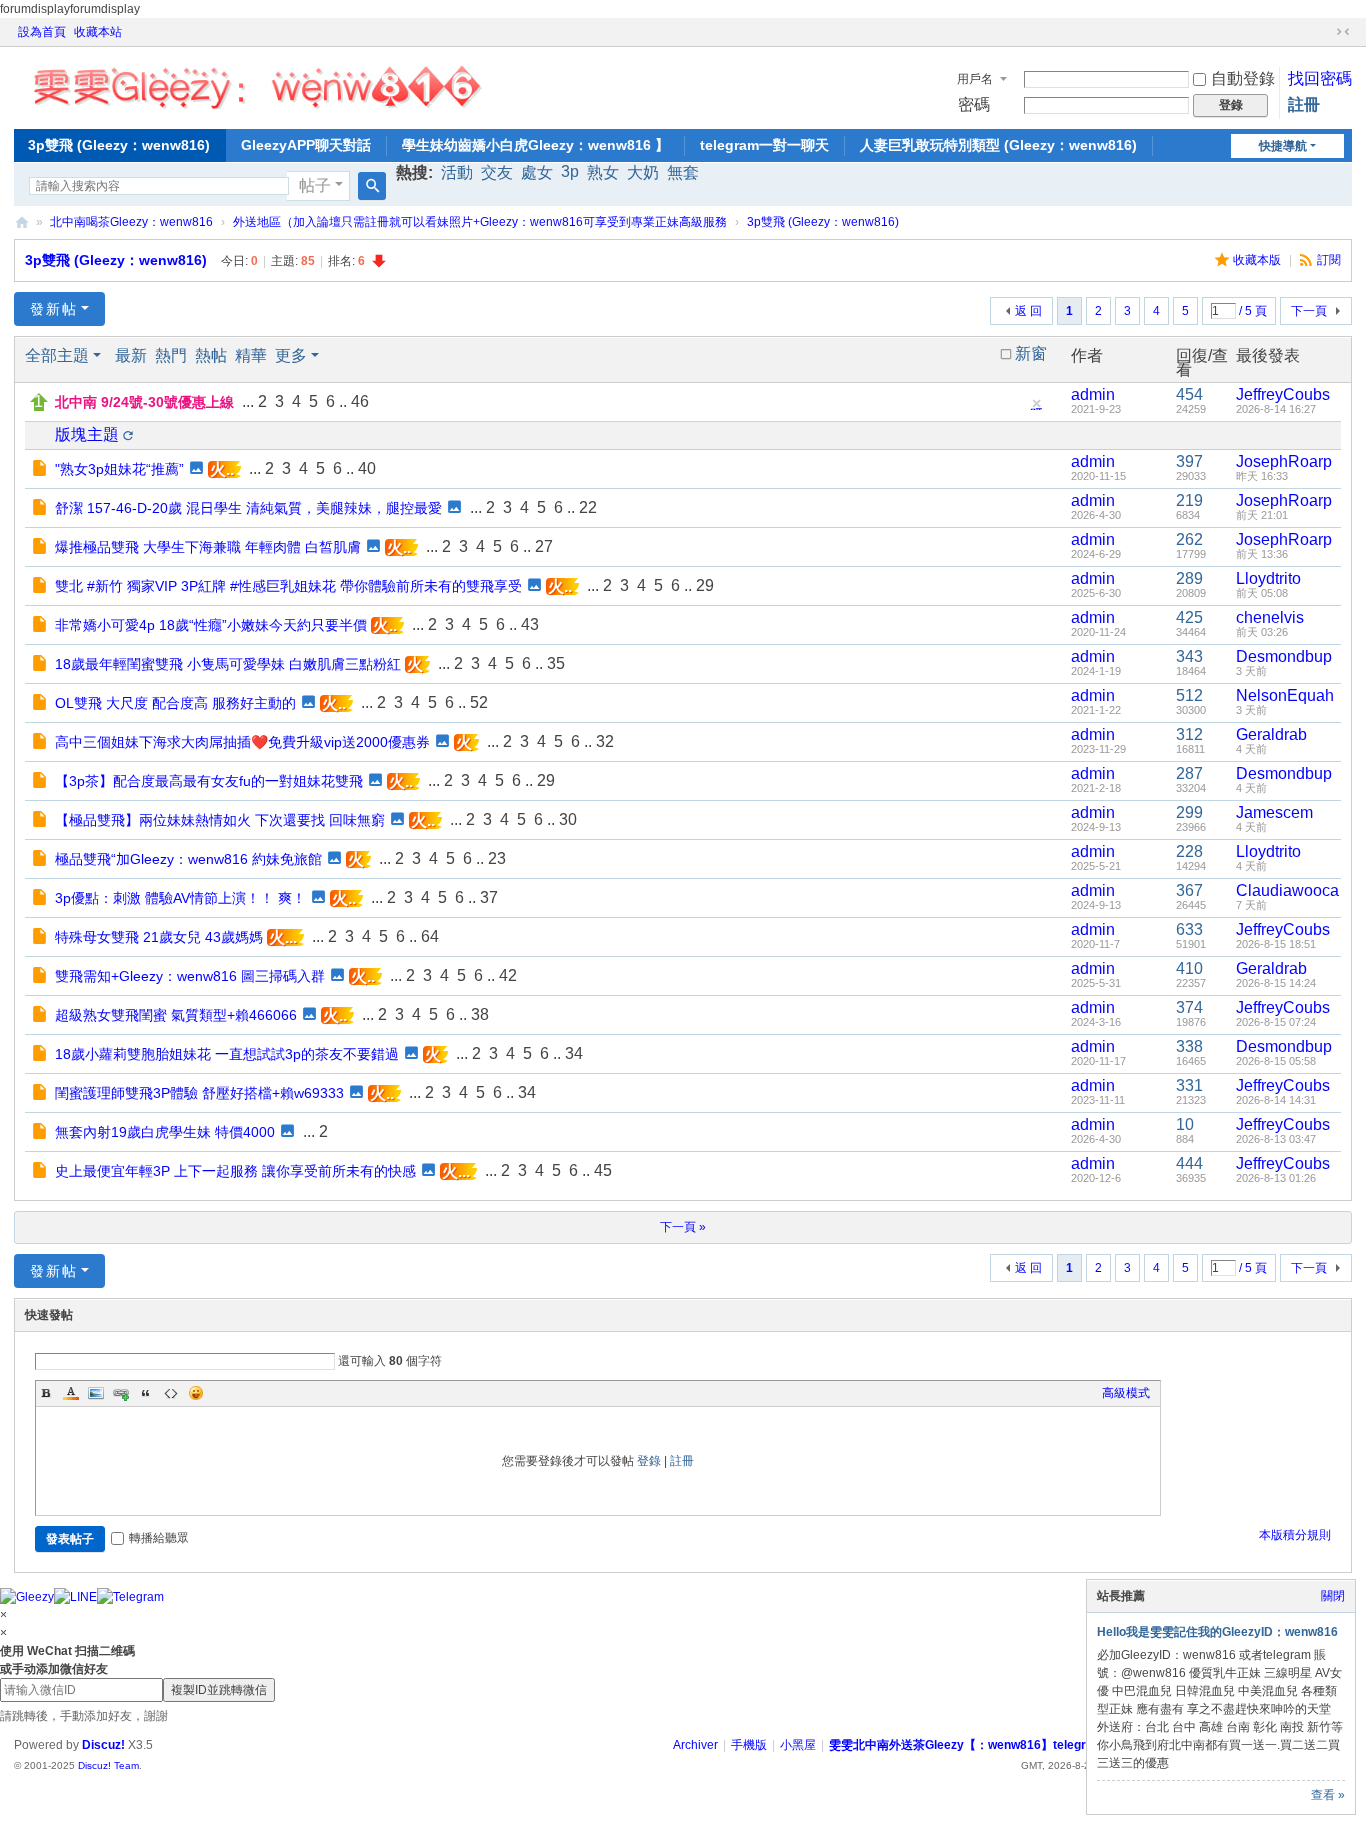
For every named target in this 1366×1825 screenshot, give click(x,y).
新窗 (1031, 354)
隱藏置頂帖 (1036, 408)
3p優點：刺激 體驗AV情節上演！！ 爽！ (180, 898)
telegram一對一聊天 (764, 145)
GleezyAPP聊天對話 (306, 145)
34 (574, 1053)
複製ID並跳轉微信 (219, 1690)
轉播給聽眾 (159, 1538)
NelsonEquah (1285, 695)
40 (367, 468)
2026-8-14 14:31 (1276, 1100)
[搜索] (372, 186)
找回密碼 (1320, 78)
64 (430, 936)
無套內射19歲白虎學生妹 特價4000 (165, 1132)
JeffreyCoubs (1283, 394)
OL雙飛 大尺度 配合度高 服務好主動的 (175, 703)
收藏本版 (1258, 260)
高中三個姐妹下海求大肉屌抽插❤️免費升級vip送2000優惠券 (242, 742)
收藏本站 (98, 32)
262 (1189, 539)
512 (1189, 695)
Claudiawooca (1287, 890)
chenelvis (1270, 617)
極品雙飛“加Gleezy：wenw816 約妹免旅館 (188, 859)
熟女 (603, 172)
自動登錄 (1243, 78)
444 (1189, 1163)
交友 (497, 172)
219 (1189, 500)
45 (603, 1170)
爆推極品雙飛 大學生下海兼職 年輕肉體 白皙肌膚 (208, 547)
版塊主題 (87, 434)
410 (1189, 968)
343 (1189, 656)
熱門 (171, 355)
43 (530, 624)
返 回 (1028, 311)
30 (568, 819)
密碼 (974, 104)
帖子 (315, 185)
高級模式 (1126, 1393)
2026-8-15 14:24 (1276, 983)
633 (1189, 929)
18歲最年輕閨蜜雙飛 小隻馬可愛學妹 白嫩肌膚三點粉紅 (228, 664)
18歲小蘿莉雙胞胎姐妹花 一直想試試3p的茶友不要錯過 (227, 1054)
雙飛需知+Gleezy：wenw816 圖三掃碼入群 (190, 976)
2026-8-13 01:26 (1276, 1178)
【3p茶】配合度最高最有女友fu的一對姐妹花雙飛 (209, 781)
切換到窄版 (1343, 32)
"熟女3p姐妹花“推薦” (119, 469)
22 (588, 507)
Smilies (196, 1393)
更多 (291, 355)
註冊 (1304, 104)
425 (1189, 617)
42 (508, 975)
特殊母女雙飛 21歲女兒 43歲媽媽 (159, 937)
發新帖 (54, 309)
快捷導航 (1283, 146)
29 (705, 585)
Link (121, 1393)
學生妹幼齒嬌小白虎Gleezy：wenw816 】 (535, 145)
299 (1189, 812)
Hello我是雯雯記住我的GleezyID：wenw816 (1217, 1632)
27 (544, 546)
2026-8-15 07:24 (1276, 1022)
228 (1189, 851)
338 (1189, 1046)
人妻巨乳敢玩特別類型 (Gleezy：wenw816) (998, 145)
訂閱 (1329, 260)
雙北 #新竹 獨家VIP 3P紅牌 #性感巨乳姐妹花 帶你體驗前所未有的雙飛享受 (288, 586)
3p (570, 171)
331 (1189, 1085)
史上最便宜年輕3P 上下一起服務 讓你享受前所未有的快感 (235, 1171)
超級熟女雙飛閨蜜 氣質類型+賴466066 (176, 1015)
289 (1189, 578)
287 (1189, 773)
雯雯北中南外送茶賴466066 (22, 222)
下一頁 (1309, 311)
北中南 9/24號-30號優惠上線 (144, 402)
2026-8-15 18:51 (1276, 944)
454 (1189, 394)
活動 (457, 172)
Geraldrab (1271, 734)
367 (1189, 890)
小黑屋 (798, 1745)
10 (1185, 1124)
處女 (537, 172)
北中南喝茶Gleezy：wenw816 (131, 222)
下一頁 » (683, 1227)
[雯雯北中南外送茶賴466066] (256, 82)
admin (1093, 394)
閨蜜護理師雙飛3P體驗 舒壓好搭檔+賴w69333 (199, 1093)
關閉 (1333, 1596)
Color (71, 1393)
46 (360, 401)
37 (489, 897)
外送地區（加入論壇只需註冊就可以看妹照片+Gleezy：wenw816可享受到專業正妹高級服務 (480, 222)
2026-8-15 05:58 (1276, 1061)
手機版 (749, 1745)
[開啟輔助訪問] (1324, 32)
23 (497, 858)
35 (556, 663)
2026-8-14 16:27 (1276, 409)
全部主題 (57, 355)
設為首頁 (42, 32)
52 (479, 702)
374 (1189, 1007)
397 (1189, 461)
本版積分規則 (1295, 1535)
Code (171, 1393)
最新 (131, 355)
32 (605, 741)
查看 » (1328, 1795)
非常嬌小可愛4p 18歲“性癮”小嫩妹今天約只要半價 (211, 625)
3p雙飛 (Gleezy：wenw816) (119, 145)
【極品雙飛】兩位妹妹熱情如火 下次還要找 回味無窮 (220, 820)
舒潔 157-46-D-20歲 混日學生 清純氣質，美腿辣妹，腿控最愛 (248, 508)
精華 (251, 355)
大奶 (643, 172)
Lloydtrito (1268, 578)
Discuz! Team (108, 1765)
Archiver (695, 1745)
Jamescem (1274, 812)
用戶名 (975, 79)
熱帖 (211, 355)
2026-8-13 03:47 (1276, 1139)
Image (96, 1393)
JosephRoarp (1284, 461)
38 (480, 1014)
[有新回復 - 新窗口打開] (41, 469)
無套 (683, 172)
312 (1189, 734)
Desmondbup (1284, 656)
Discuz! (103, 1745)
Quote (146, 1393)
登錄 (649, 1461)
